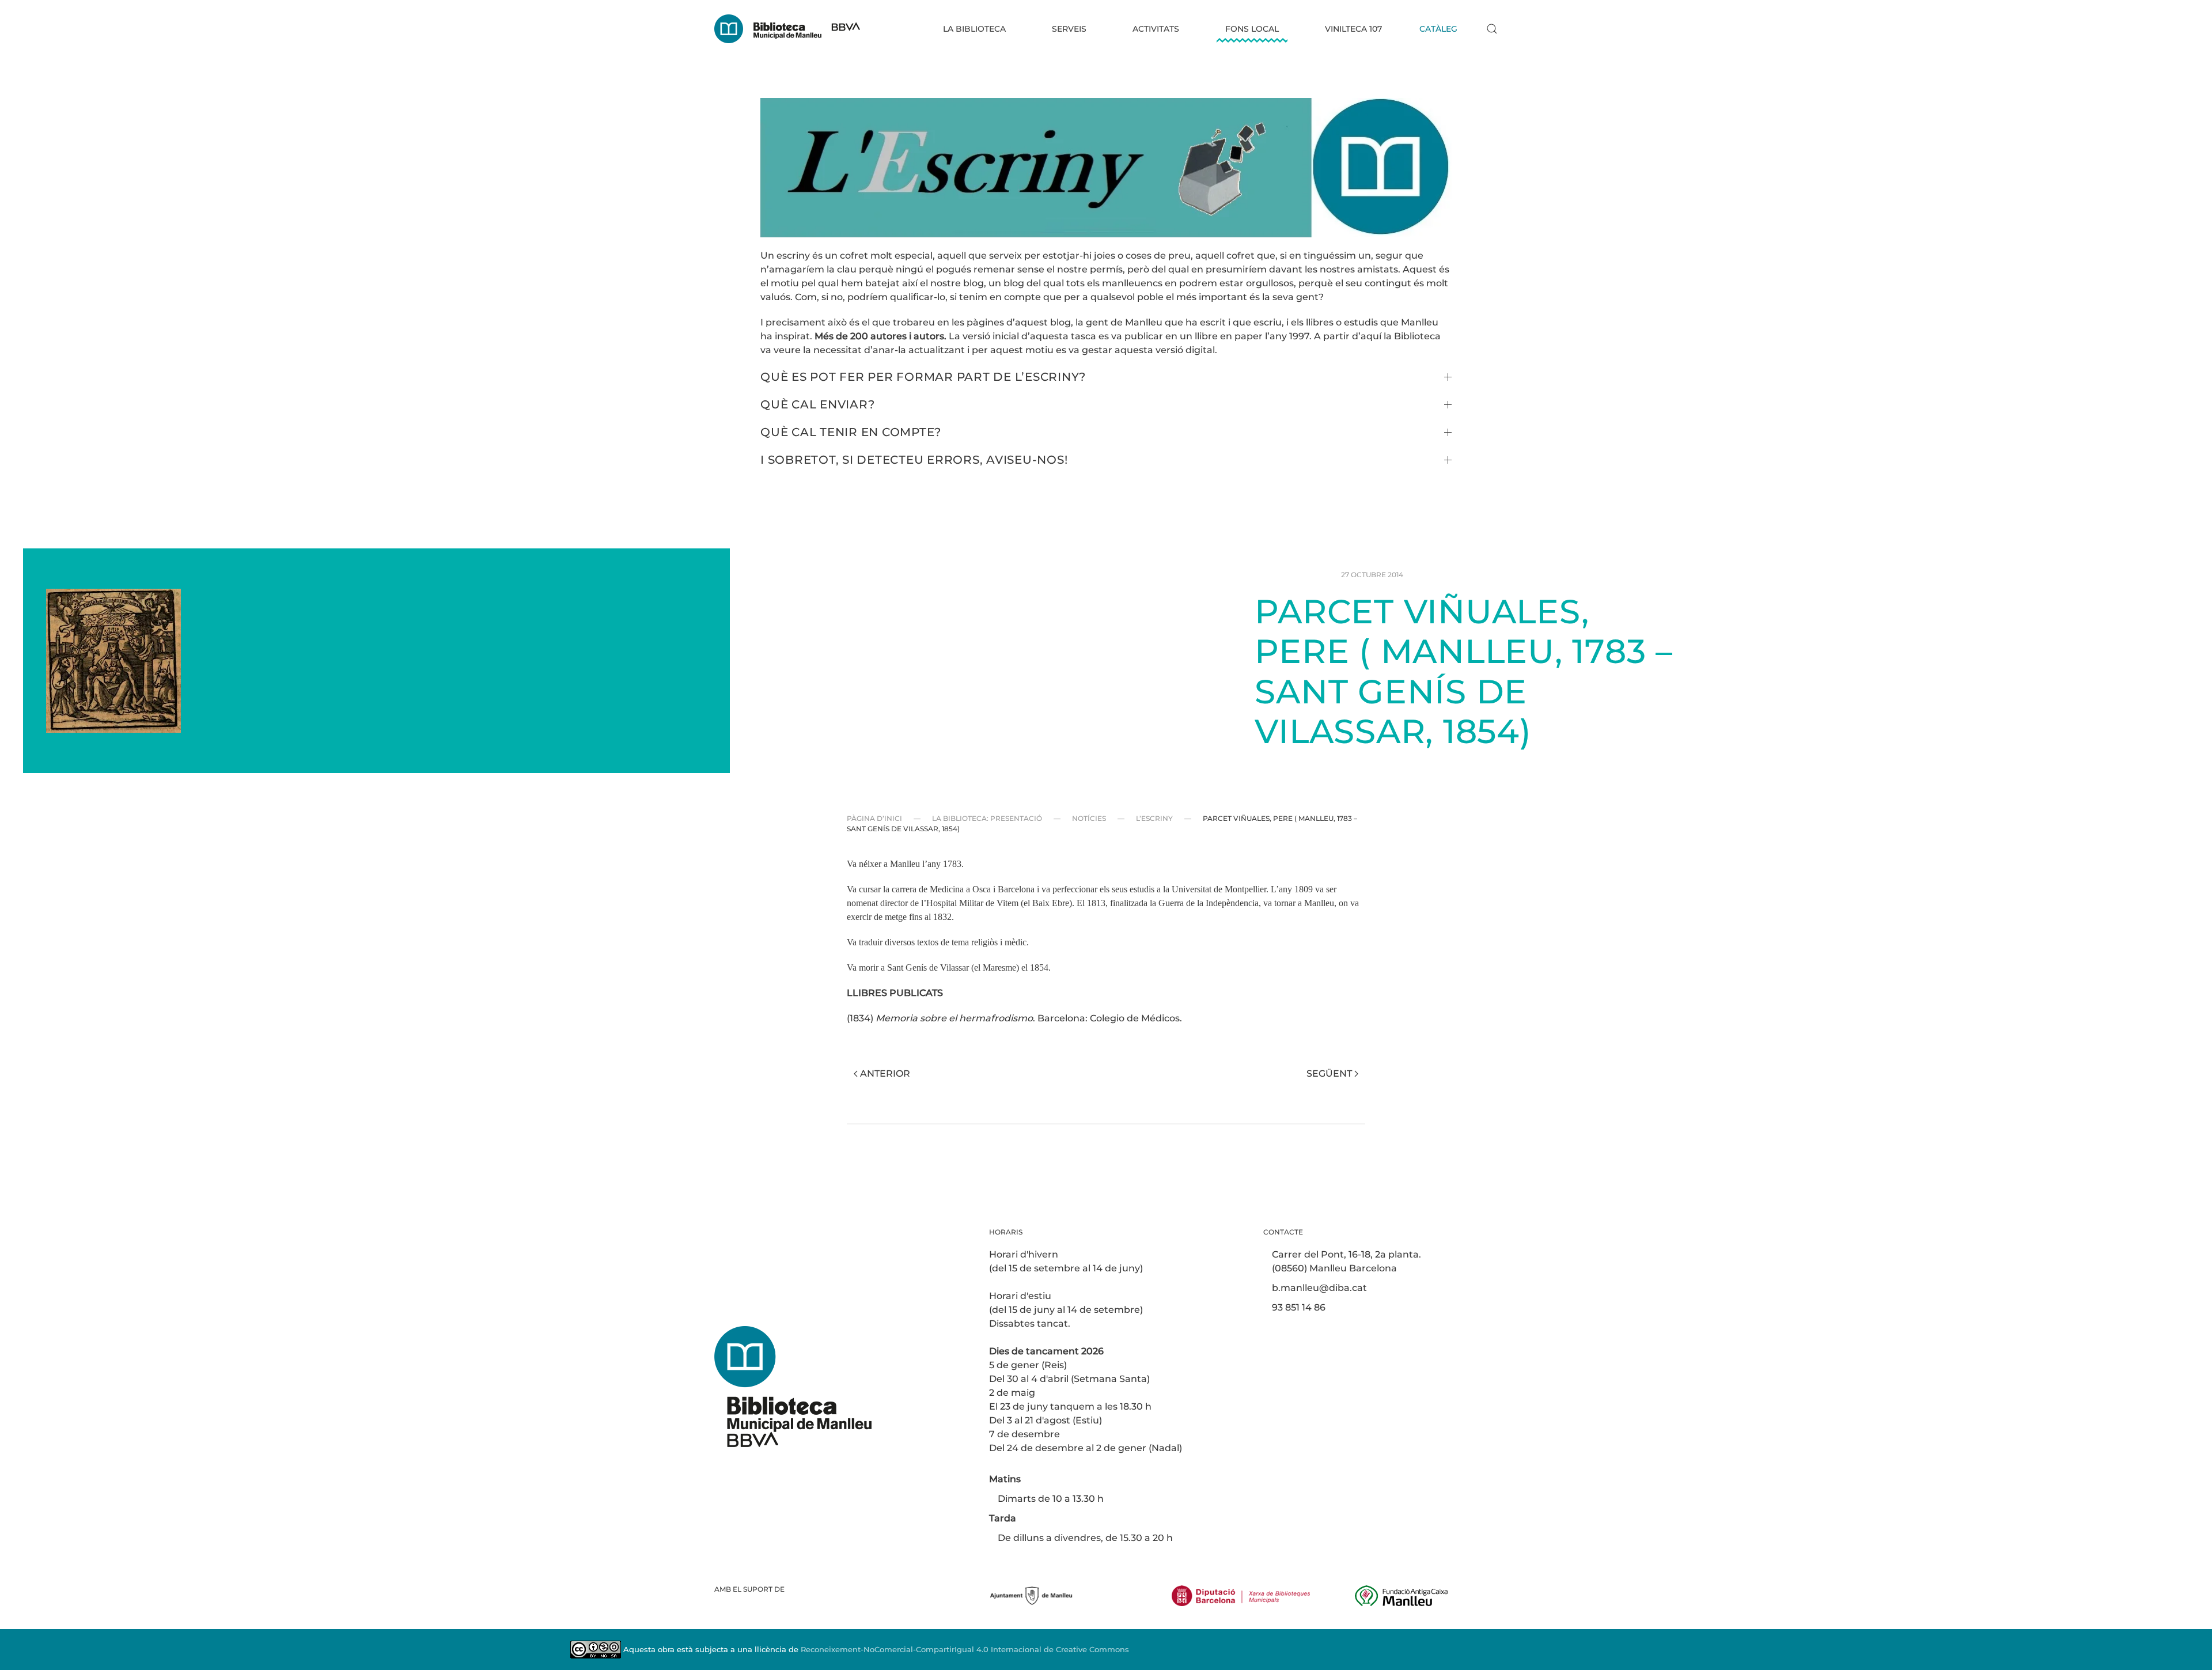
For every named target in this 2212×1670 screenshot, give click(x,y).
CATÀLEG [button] (1438, 29)
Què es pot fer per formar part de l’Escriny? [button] (923, 377)
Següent (1329, 1073)
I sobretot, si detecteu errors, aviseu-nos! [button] (914, 460)
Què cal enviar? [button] (817, 404)
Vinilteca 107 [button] (1353, 29)
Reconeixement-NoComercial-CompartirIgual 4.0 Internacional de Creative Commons (965, 1649)
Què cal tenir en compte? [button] (851, 432)
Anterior (885, 1073)
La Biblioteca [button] (974, 29)
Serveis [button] (1069, 29)
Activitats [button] (1156, 29)
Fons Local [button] (1252, 29)
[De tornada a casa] (787, 29)
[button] (1492, 29)
